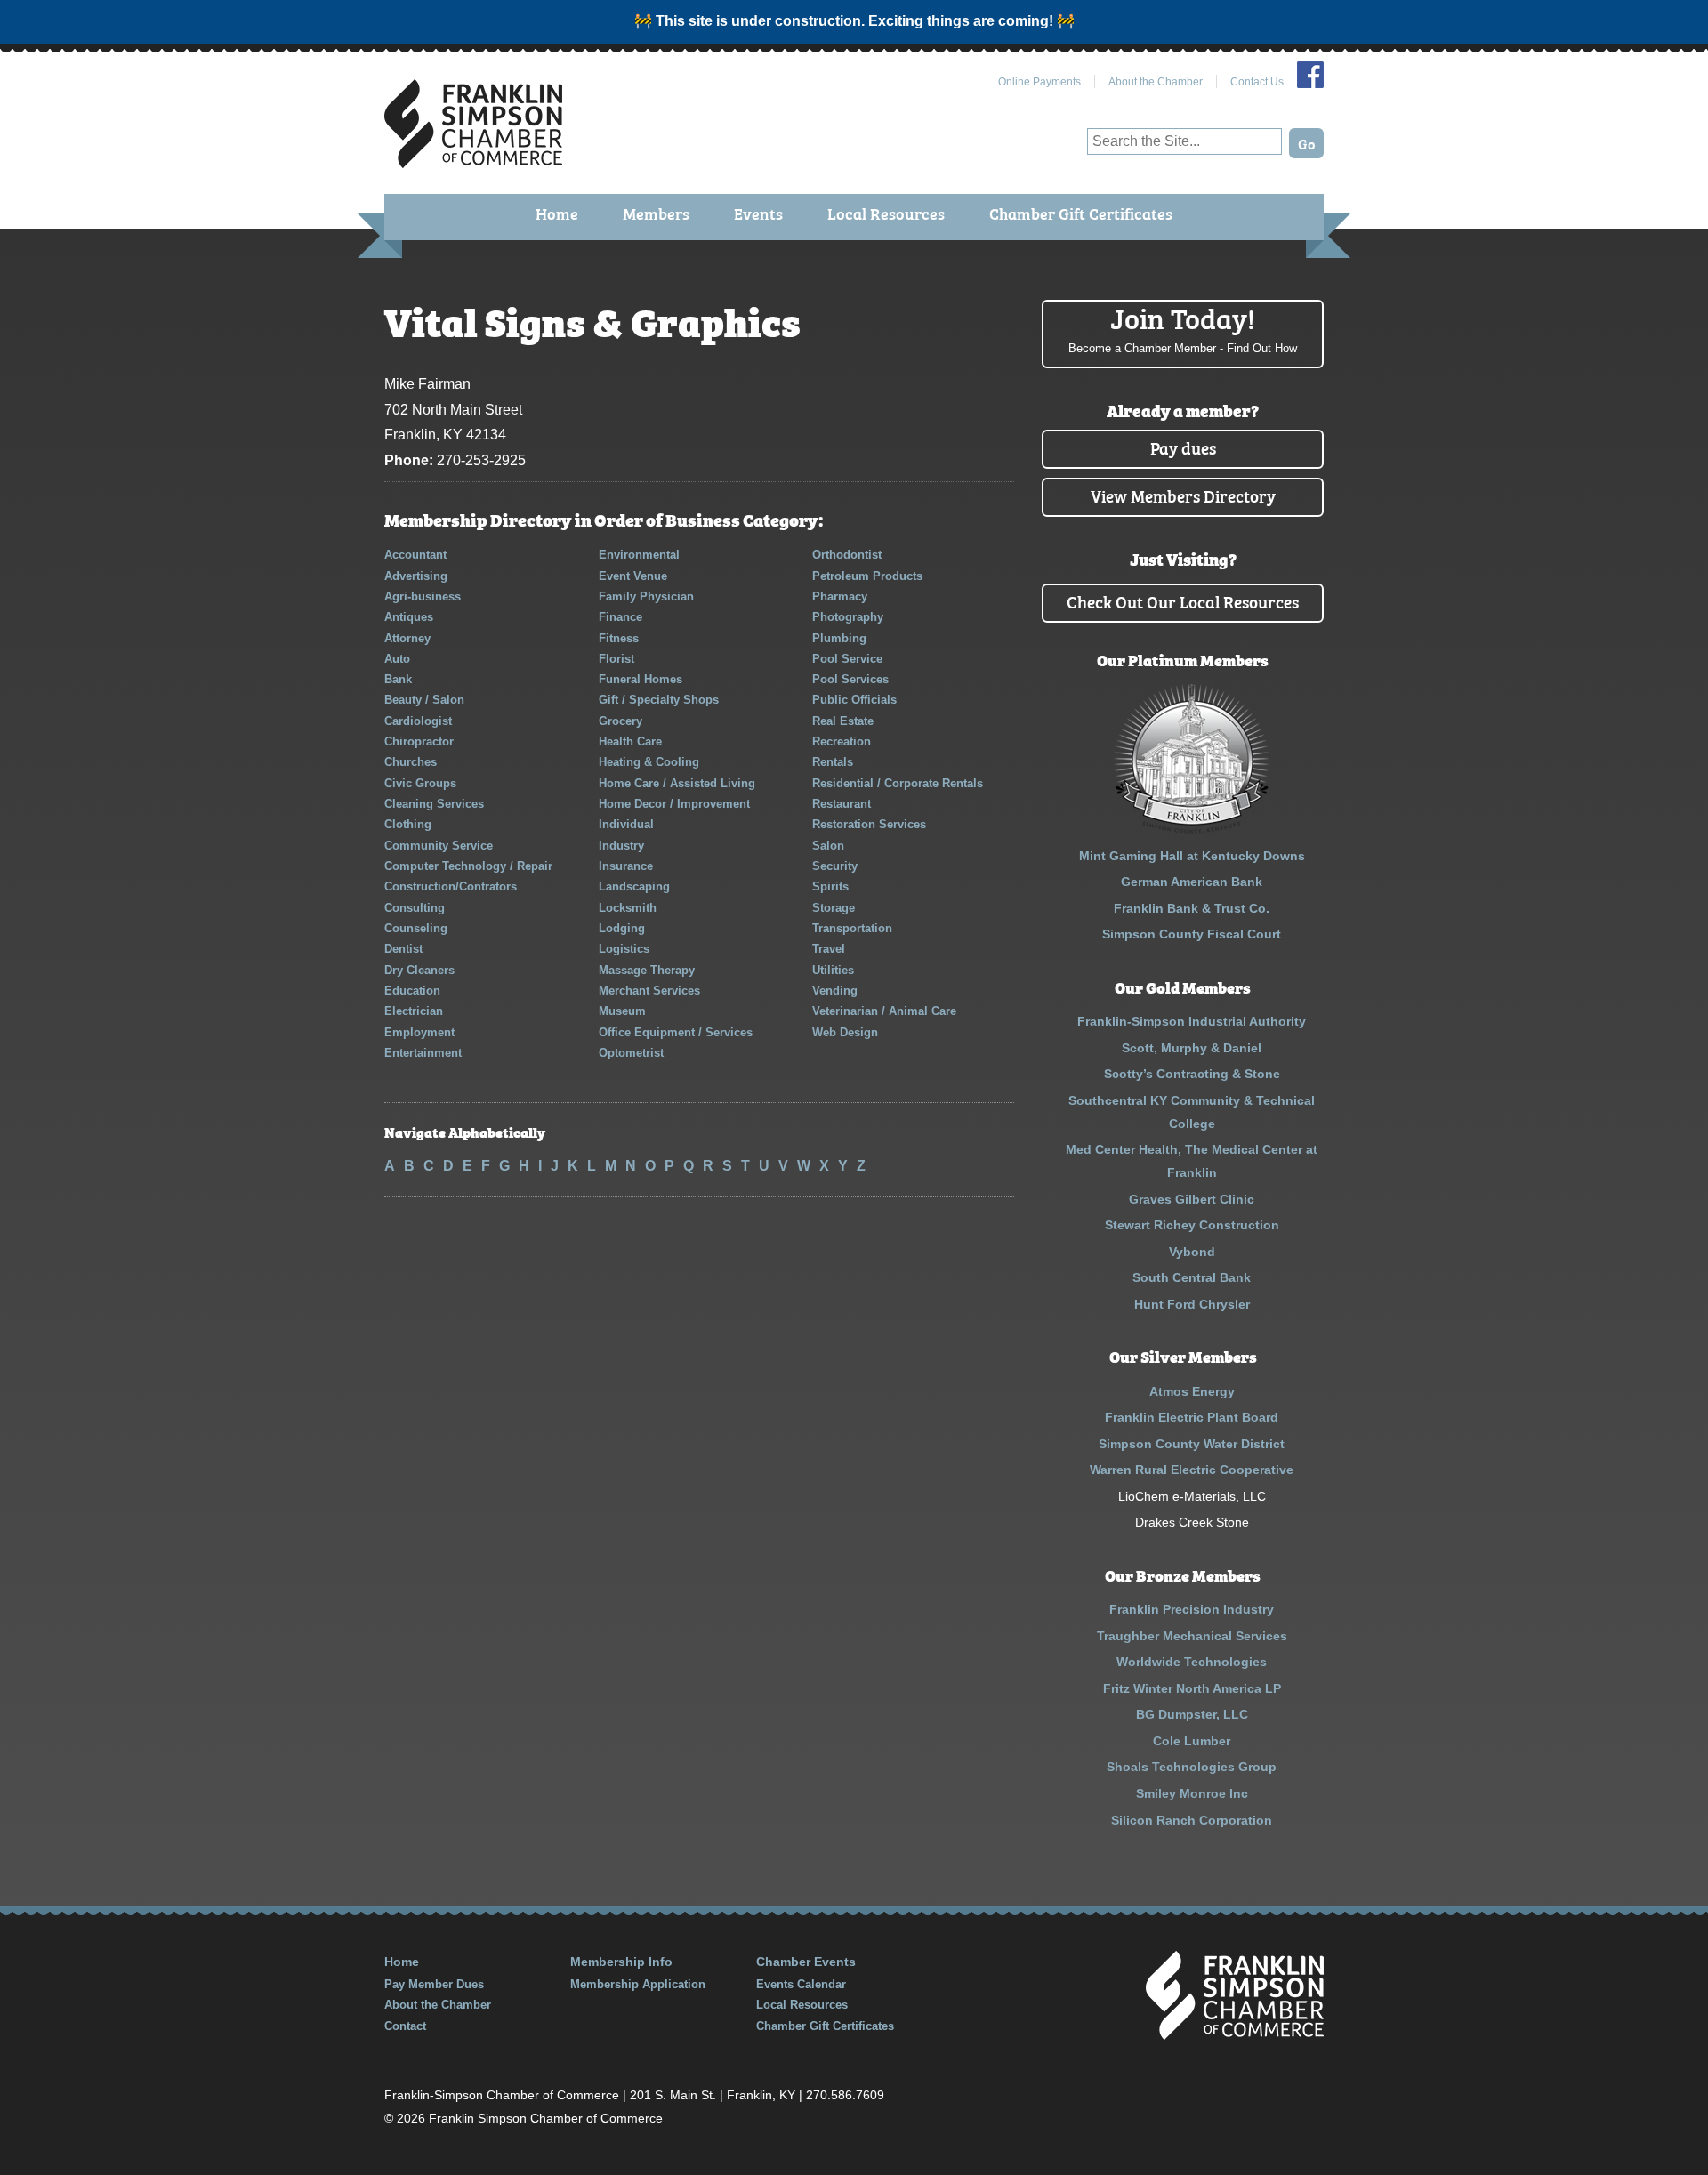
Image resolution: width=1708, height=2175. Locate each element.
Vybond (1192, 1252)
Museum (622, 1011)
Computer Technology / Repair (468, 866)
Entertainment (423, 1053)
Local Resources (886, 213)
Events (758, 213)
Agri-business (423, 596)
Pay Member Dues (434, 1984)
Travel (829, 949)
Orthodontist (847, 555)
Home (557, 213)
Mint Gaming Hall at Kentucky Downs (1192, 856)
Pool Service (847, 659)
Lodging (622, 928)
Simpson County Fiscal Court (1192, 934)
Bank (398, 679)
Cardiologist (418, 721)
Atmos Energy (1192, 1391)
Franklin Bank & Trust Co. (1192, 908)
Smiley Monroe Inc (1192, 1793)
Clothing (408, 824)
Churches (411, 762)
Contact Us (1257, 82)
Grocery (620, 721)
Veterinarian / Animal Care (884, 1011)
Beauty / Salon (424, 700)
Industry (621, 846)
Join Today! (1183, 327)
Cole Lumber (1192, 1741)
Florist (616, 659)
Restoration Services (869, 824)
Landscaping (634, 886)
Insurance (626, 866)
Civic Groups (420, 783)
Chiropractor (419, 741)
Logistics (624, 949)
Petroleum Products (867, 576)
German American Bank (1192, 882)
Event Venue (633, 576)
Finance (620, 617)
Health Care (630, 741)
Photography (848, 617)
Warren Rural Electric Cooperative (1192, 1470)
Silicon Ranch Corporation (1192, 1820)
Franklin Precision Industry (1192, 1609)
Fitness (619, 638)
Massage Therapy (647, 970)
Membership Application (638, 1984)
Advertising (416, 576)
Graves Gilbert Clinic (1192, 1199)
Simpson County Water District (1192, 1444)
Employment (419, 1032)
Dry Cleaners (419, 970)
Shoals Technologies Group (1192, 1767)
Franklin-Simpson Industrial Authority (1192, 1021)
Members (656, 213)
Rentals (833, 762)
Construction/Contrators (451, 886)
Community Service (439, 846)
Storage (834, 908)
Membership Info (621, 1962)
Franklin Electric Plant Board (1192, 1417)
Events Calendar (801, 1984)
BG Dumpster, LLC (1192, 1714)
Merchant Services (649, 991)
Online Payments (1039, 82)
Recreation (842, 741)
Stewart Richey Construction (1192, 1225)
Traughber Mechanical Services (1192, 1636)
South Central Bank (1192, 1277)
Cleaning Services (434, 804)
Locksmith (628, 908)
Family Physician (646, 596)
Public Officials (854, 700)
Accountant (415, 555)
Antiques (409, 617)
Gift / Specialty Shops (659, 700)
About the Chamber (1156, 82)
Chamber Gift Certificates (1081, 213)
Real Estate (843, 721)
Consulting (415, 908)
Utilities (833, 970)
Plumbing (839, 638)
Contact (405, 2026)
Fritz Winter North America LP (1192, 1688)
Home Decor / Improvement (674, 804)
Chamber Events (806, 1962)
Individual (626, 824)
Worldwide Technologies (1192, 1662)
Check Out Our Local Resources (1183, 601)
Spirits (830, 886)
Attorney (407, 638)
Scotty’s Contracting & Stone (1192, 1074)
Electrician (414, 1011)
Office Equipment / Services (676, 1032)
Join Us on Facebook (1310, 75)
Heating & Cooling (649, 762)
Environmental (639, 555)
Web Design (845, 1032)
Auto (397, 659)
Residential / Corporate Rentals (898, 783)
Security (835, 866)
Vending (835, 991)
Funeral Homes (640, 679)
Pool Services (850, 679)
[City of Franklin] (1192, 829)
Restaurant (842, 804)
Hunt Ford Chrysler (1192, 1304)
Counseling (416, 928)
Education (412, 991)
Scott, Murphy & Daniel (1192, 1048)
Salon (828, 846)
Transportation (852, 928)
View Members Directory (1183, 495)
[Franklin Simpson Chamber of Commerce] (473, 161)
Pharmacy (840, 596)
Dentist (403, 949)
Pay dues (1183, 447)
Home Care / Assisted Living (677, 783)
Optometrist (631, 1053)
